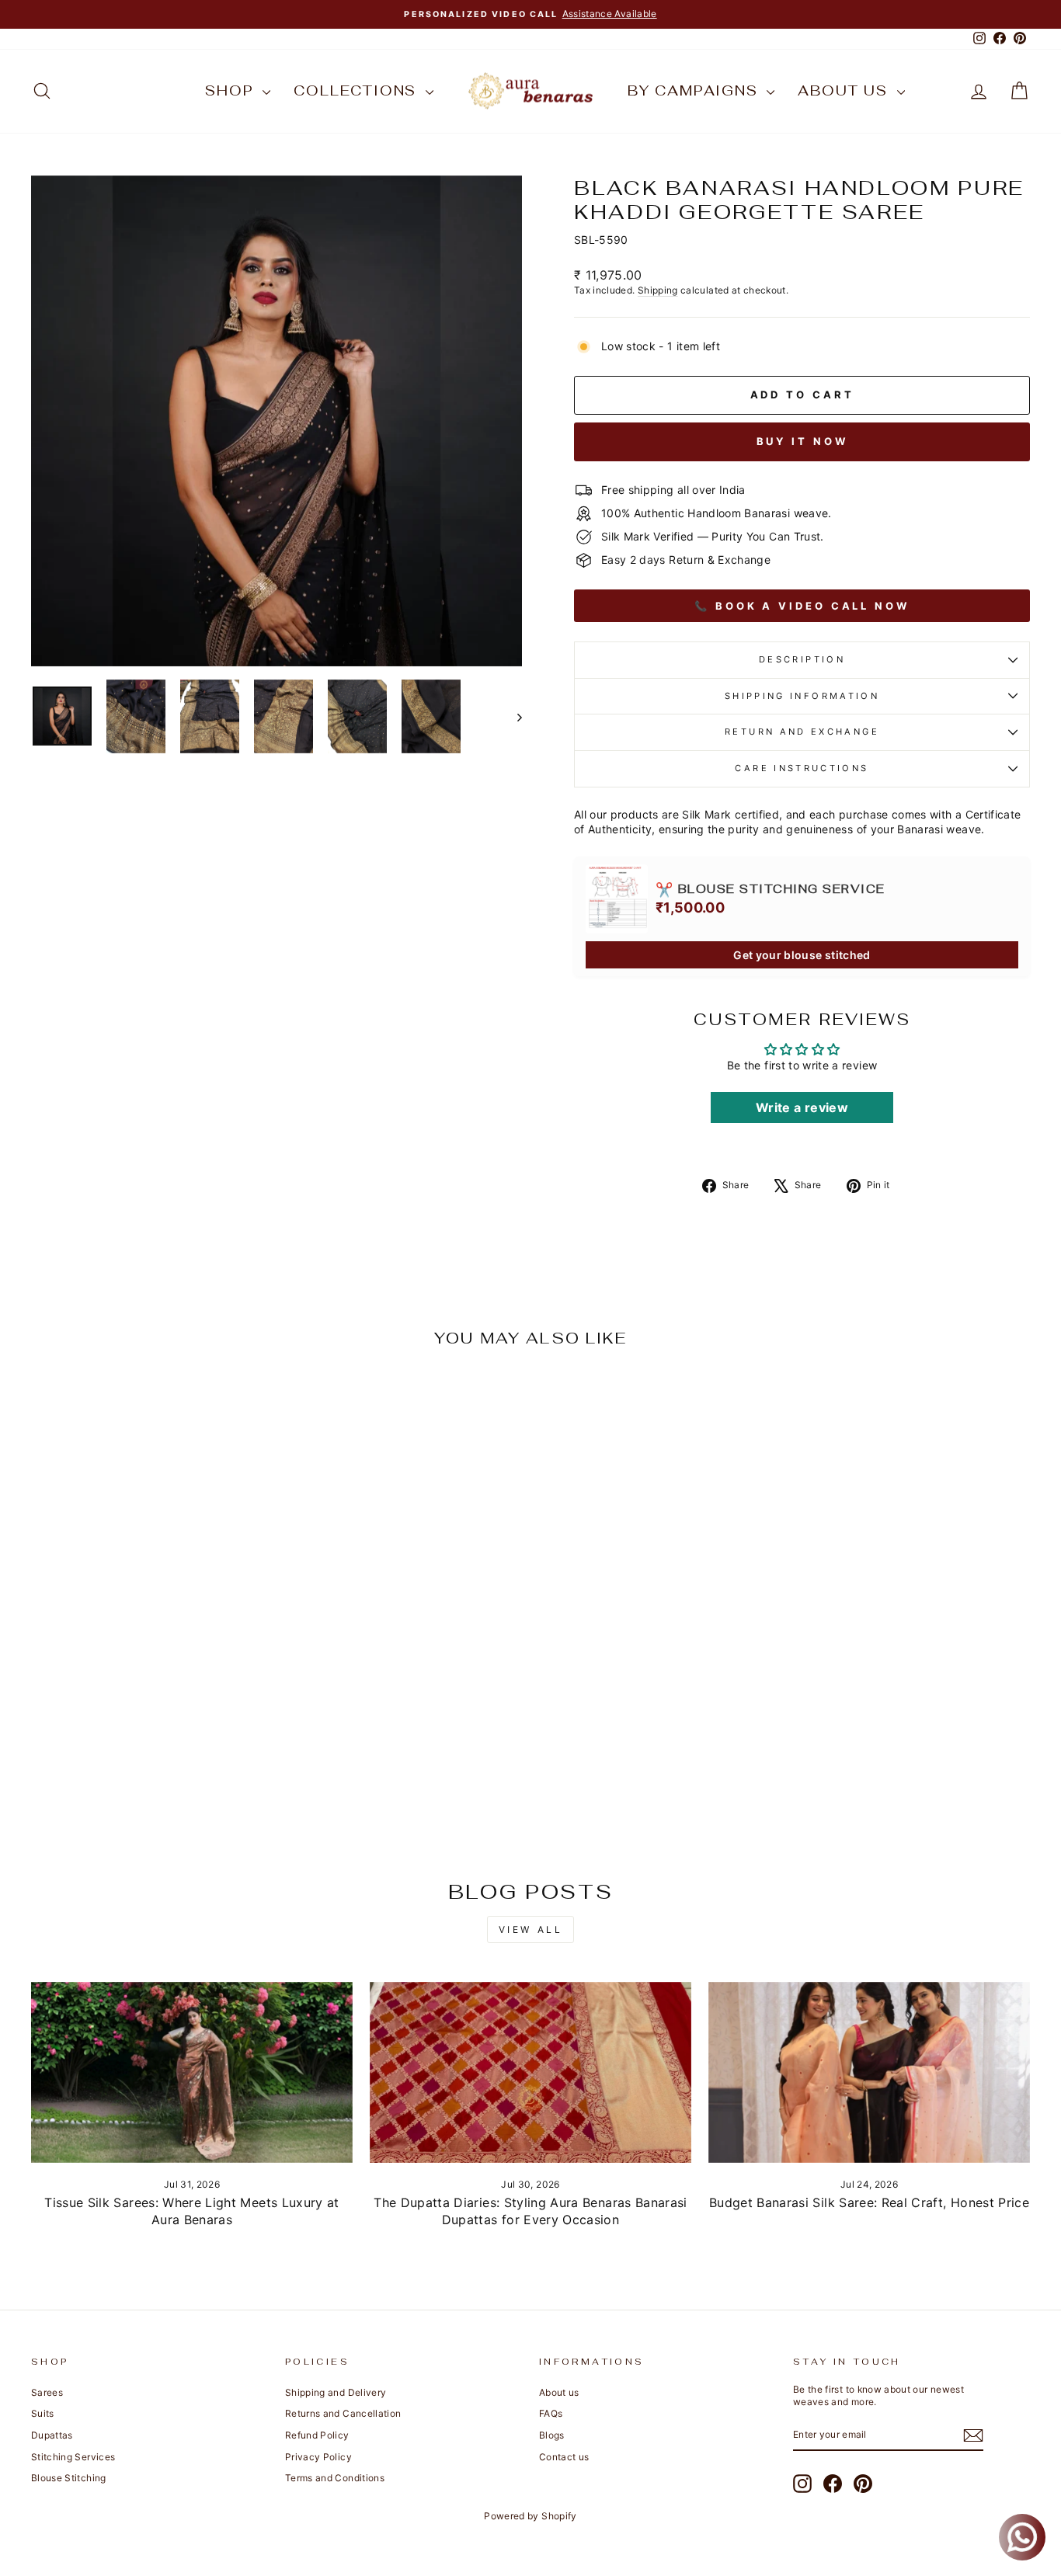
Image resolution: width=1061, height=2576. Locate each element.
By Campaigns (695, 90)
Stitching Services (73, 2457)
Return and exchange (802, 732)
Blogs (552, 2435)
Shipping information (802, 696)
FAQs (551, 2413)
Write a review (802, 1107)
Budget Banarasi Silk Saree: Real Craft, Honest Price (869, 2202)
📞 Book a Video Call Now (802, 606)
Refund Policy (317, 2435)
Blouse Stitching (69, 2478)
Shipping (658, 290)
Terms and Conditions (335, 2478)
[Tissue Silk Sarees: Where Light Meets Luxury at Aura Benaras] (192, 2072)
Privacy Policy (318, 2457)
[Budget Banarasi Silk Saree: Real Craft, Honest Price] (869, 2072)
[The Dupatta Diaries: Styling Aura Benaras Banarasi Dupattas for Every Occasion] (530, 2072)
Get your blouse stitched (802, 955)
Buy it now (802, 441)
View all (531, 1929)
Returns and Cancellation (343, 2413)
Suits (43, 2413)
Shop (232, 90)
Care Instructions (802, 768)
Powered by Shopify (530, 2516)
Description (802, 659)
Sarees (47, 2392)
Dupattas (52, 2435)
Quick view (150, 1724)
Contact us (564, 2457)
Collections (358, 90)
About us (845, 90)
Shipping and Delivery (336, 2392)
